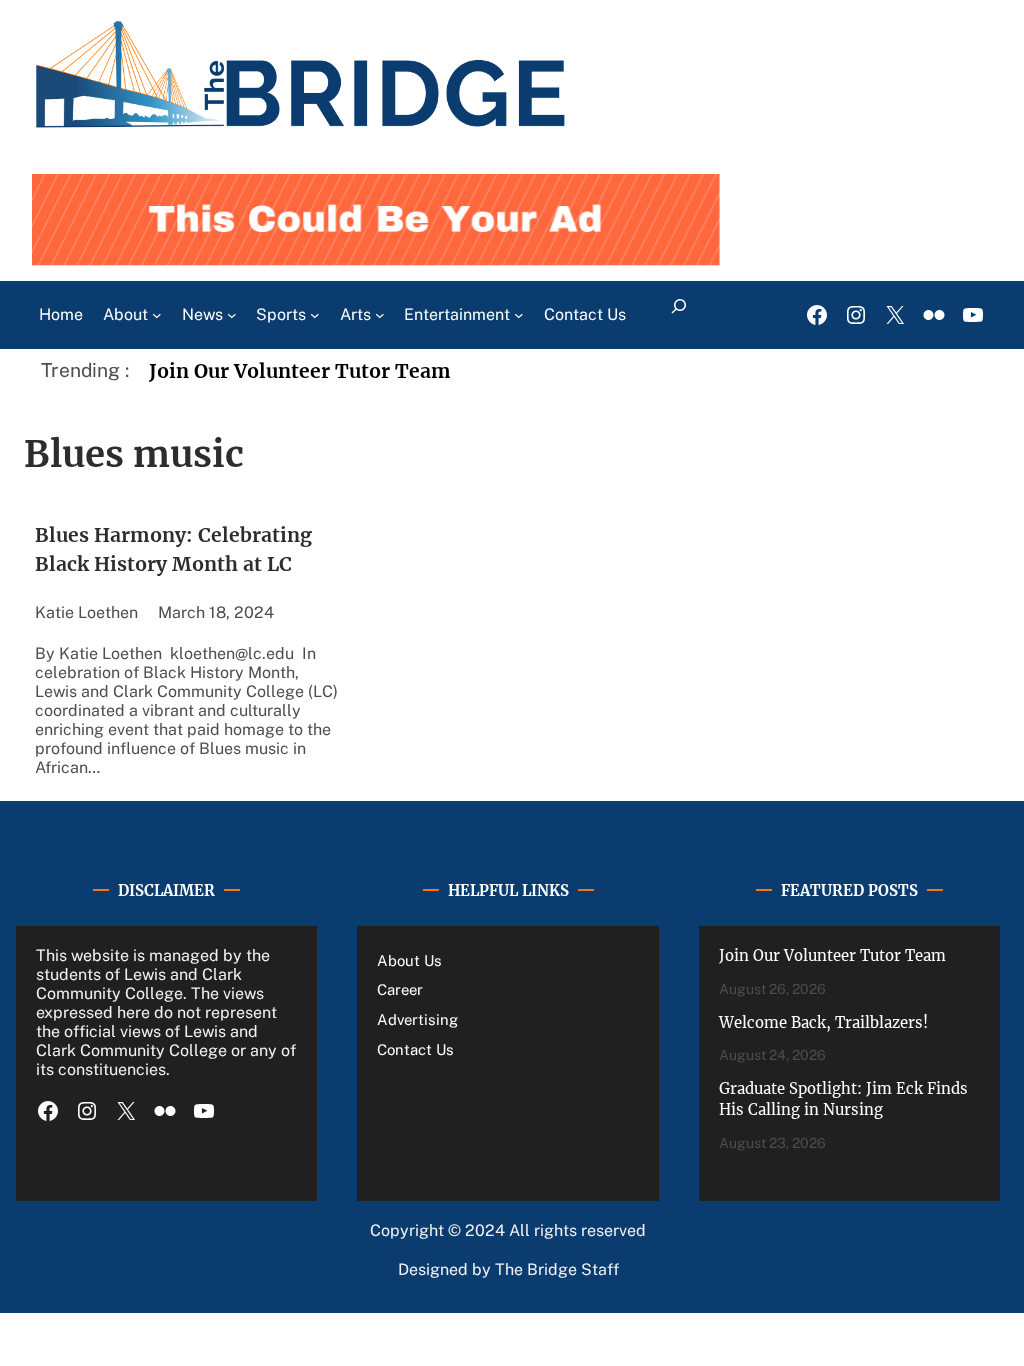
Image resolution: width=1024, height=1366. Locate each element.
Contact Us (415, 1049)
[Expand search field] (678, 315)
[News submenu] (232, 315)
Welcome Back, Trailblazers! (823, 1022)
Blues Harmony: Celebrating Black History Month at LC (173, 549)
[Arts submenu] (380, 315)
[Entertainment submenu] (519, 315)
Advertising (417, 1019)
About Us (409, 960)
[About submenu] (157, 315)
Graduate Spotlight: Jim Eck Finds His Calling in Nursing (843, 1099)
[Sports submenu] (315, 315)
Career (400, 989)
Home (61, 314)
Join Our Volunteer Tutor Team (300, 371)
